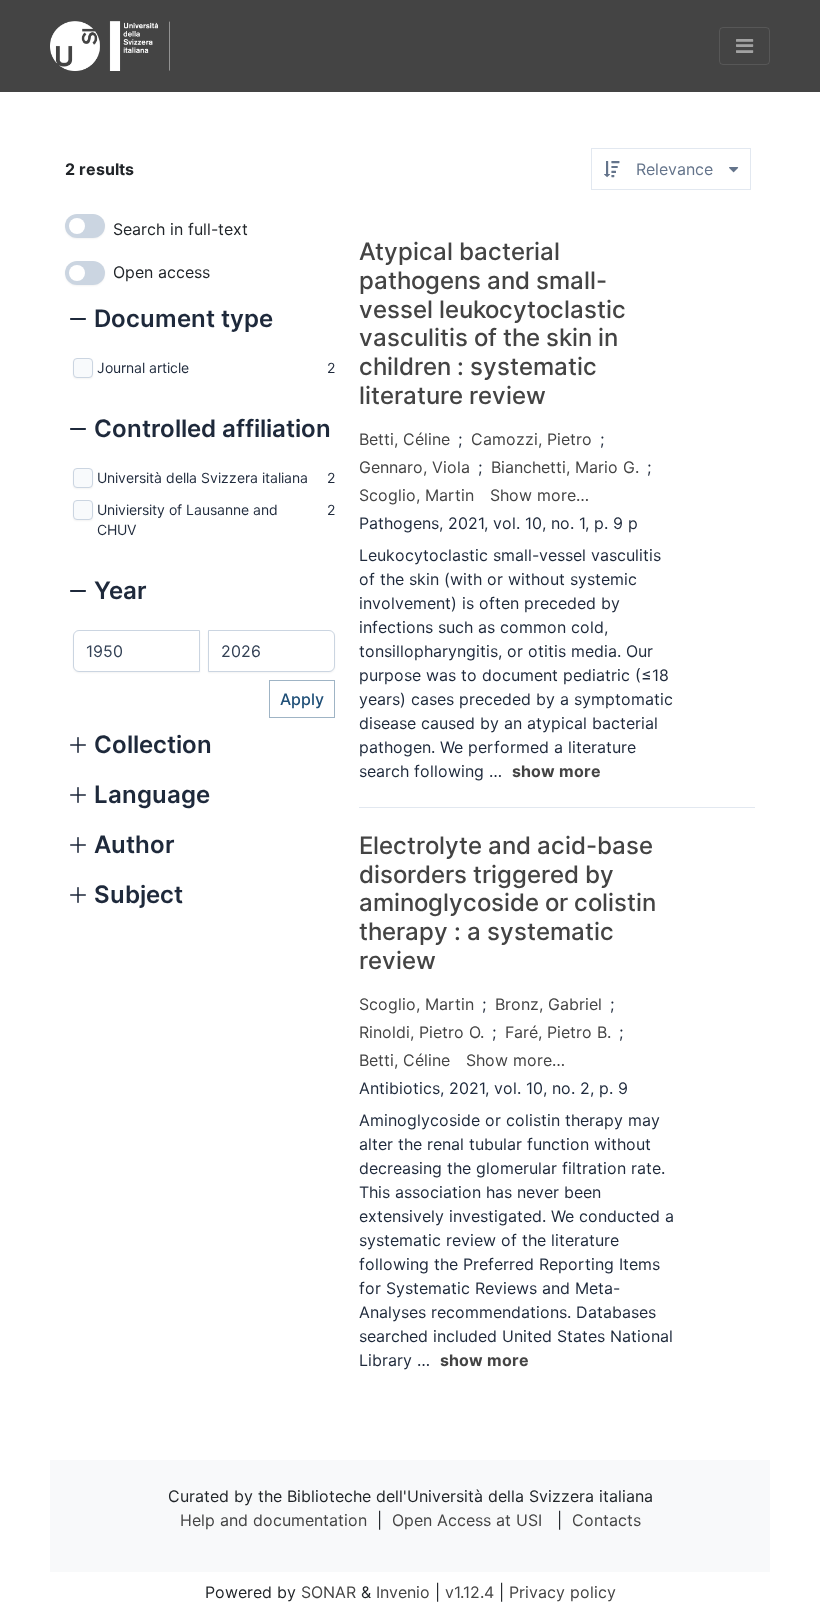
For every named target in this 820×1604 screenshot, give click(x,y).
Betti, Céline (404, 439)
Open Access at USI (467, 1520)
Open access (161, 272)
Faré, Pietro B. (558, 1032)
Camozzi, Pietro (531, 439)
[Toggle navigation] (744, 46)
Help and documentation (273, 1520)
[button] (171, 321)
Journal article (143, 367)
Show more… (539, 495)
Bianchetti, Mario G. (565, 467)
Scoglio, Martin (416, 495)
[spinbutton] (136, 651)
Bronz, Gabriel (548, 1004)
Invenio (403, 1592)
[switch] (85, 226)
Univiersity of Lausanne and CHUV (187, 519)
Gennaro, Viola (414, 467)
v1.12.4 (469, 1592)
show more (556, 771)
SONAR (328, 1592)
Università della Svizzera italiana (202, 477)
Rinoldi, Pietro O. (421, 1032)
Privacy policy (562, 1592)
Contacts (606, 1520)
